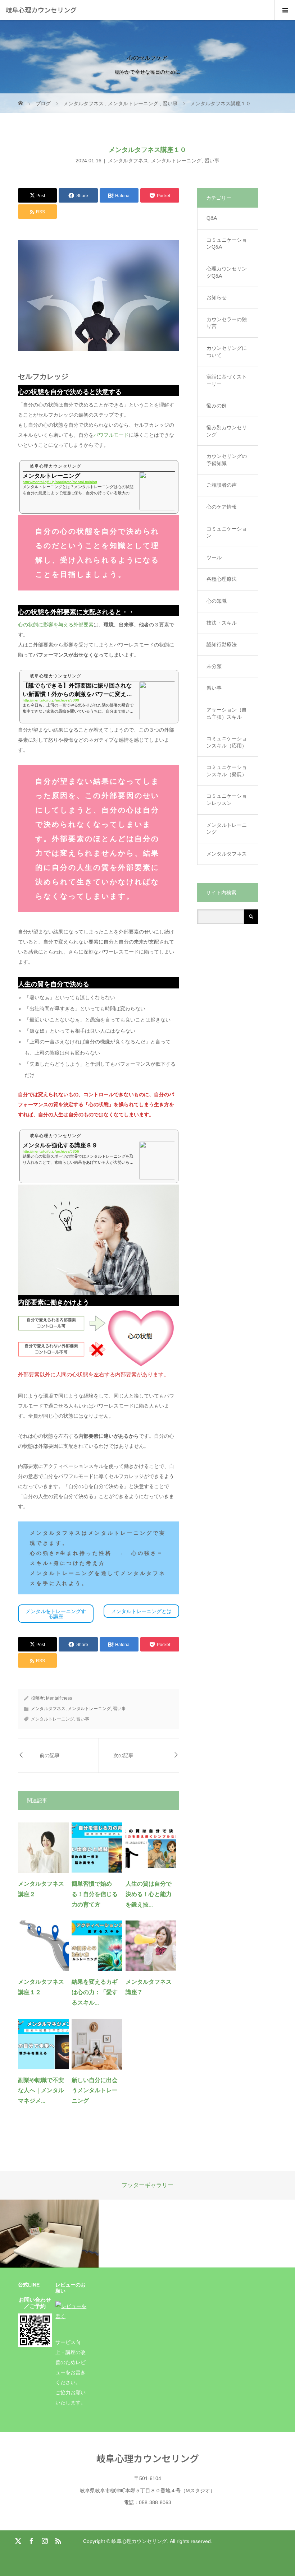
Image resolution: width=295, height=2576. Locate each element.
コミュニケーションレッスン (227, 800)
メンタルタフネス (128, 161)
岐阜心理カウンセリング (41, 10)
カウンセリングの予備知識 (227, 460)
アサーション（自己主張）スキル (227, 713)
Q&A (212, 218)
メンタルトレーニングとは (141, 1611)
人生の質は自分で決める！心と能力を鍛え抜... (149, 1894)
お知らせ (217, 297)
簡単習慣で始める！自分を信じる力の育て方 (95, 1894)
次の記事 (123, 1755)
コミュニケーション (227, 532)
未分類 (214, 666)
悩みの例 (217, 406)
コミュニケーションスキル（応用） (227, 742)
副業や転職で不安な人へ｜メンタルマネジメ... (41, 2091)
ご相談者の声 (222, 485)
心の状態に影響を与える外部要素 (56, 625)
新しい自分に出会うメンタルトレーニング (95, 2091)
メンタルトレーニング (176, 161)
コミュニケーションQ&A (227, 244)
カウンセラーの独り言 (227, 323)
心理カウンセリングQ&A (227, 272)
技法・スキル (222, 623)
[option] (49, 2234)
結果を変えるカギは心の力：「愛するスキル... (95, 1992)
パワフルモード (111, 435)
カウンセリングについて (227, 352)
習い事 (212, 161)
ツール (214, 557)
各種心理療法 (222, 579)
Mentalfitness (59, 1698)
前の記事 (50, 1755)
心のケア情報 (222, 507)
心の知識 (217, 601)
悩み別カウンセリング (227, 431)
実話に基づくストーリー (227, 380)
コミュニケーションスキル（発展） (227, 771)
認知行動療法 (222, 644)
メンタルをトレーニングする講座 (56, 1614)
